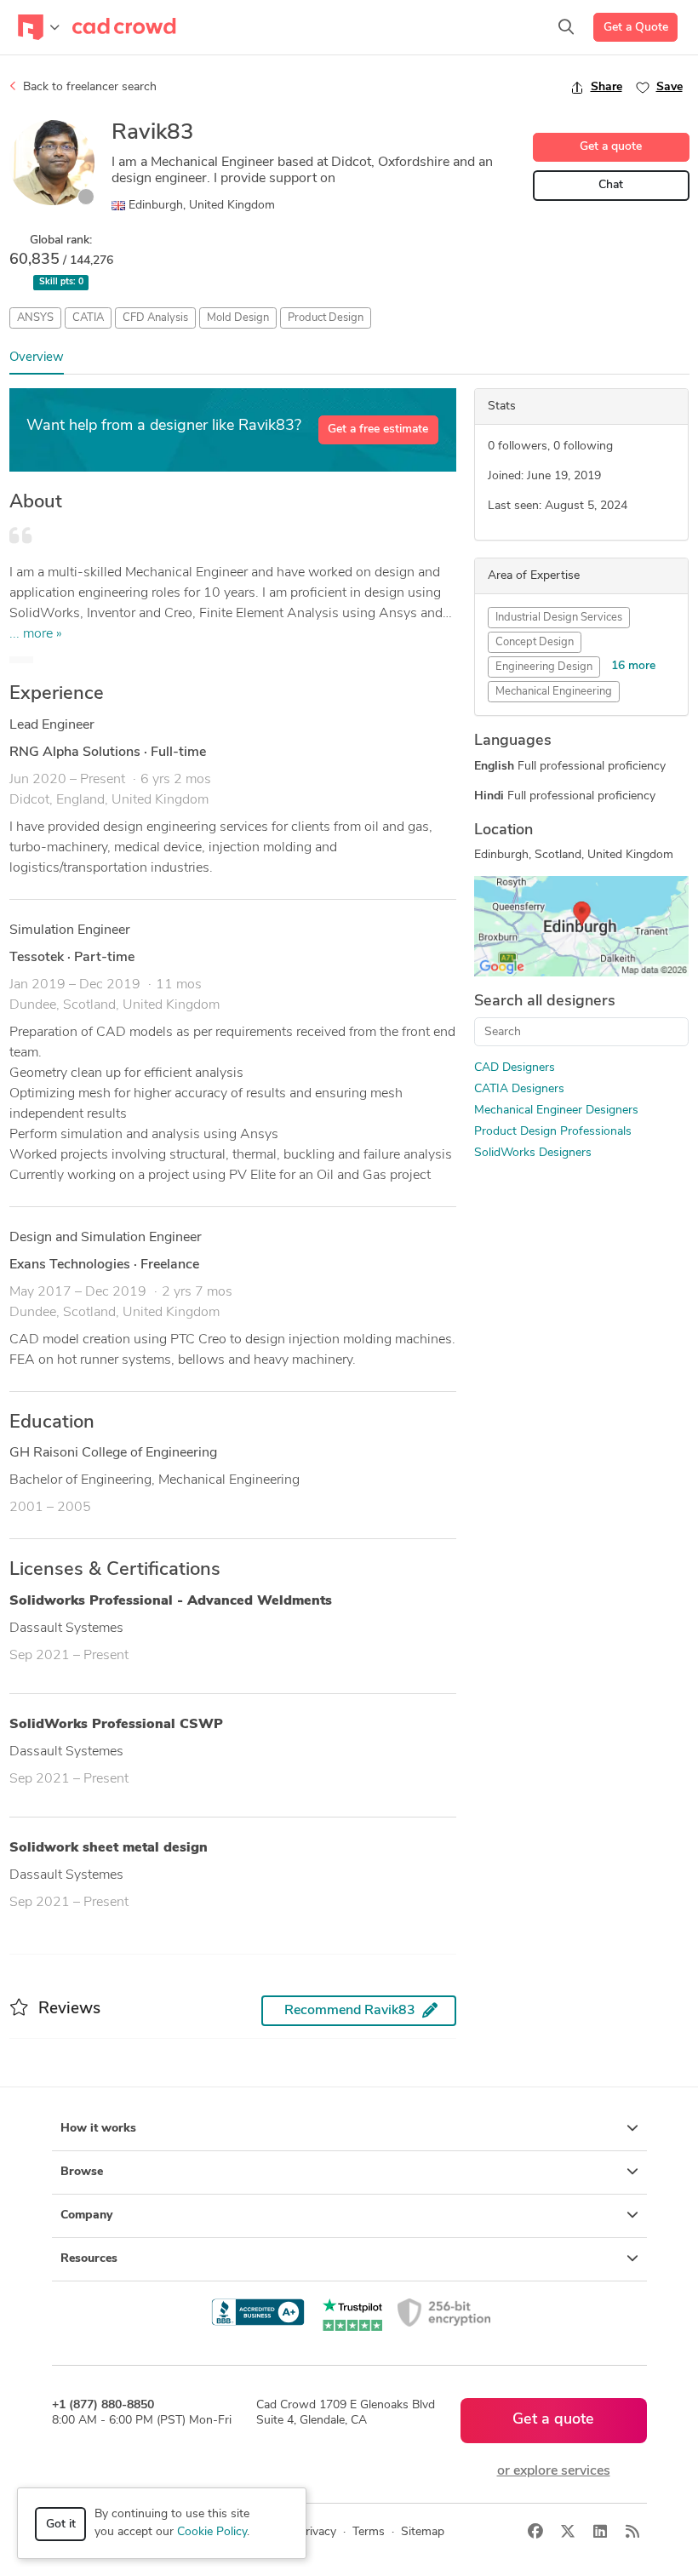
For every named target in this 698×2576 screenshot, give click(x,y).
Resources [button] (89, 2259)
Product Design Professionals (553, 1132)
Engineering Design (544, 667)
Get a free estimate (378, 429)
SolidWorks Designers (533, 1153)
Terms (369, 2532)
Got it (61, 2524)
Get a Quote (636, 28)
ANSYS (35, 318)
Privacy (317, 2532)
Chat (611, 185)
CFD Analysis (155, 318)
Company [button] (86, 2215)
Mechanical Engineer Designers (556, 1111)
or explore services (554, 2471)
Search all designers (545, 1002)
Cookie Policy (212, 2532)
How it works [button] (98, 2129)
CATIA (88, 318)
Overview (37, 358)
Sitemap (423, 2532)
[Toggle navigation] (39, 27)
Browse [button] (82, 2172)
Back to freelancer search (88, 87)
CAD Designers (515, 1068)
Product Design (326, 318)
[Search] (566, 27)
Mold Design (238, 318)
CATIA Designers (519, 1089)
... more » (36, 634)
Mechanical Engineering (554, 692)
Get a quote (611, 147)
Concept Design (535, 642)
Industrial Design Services (559, 618)
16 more (633, 666)
